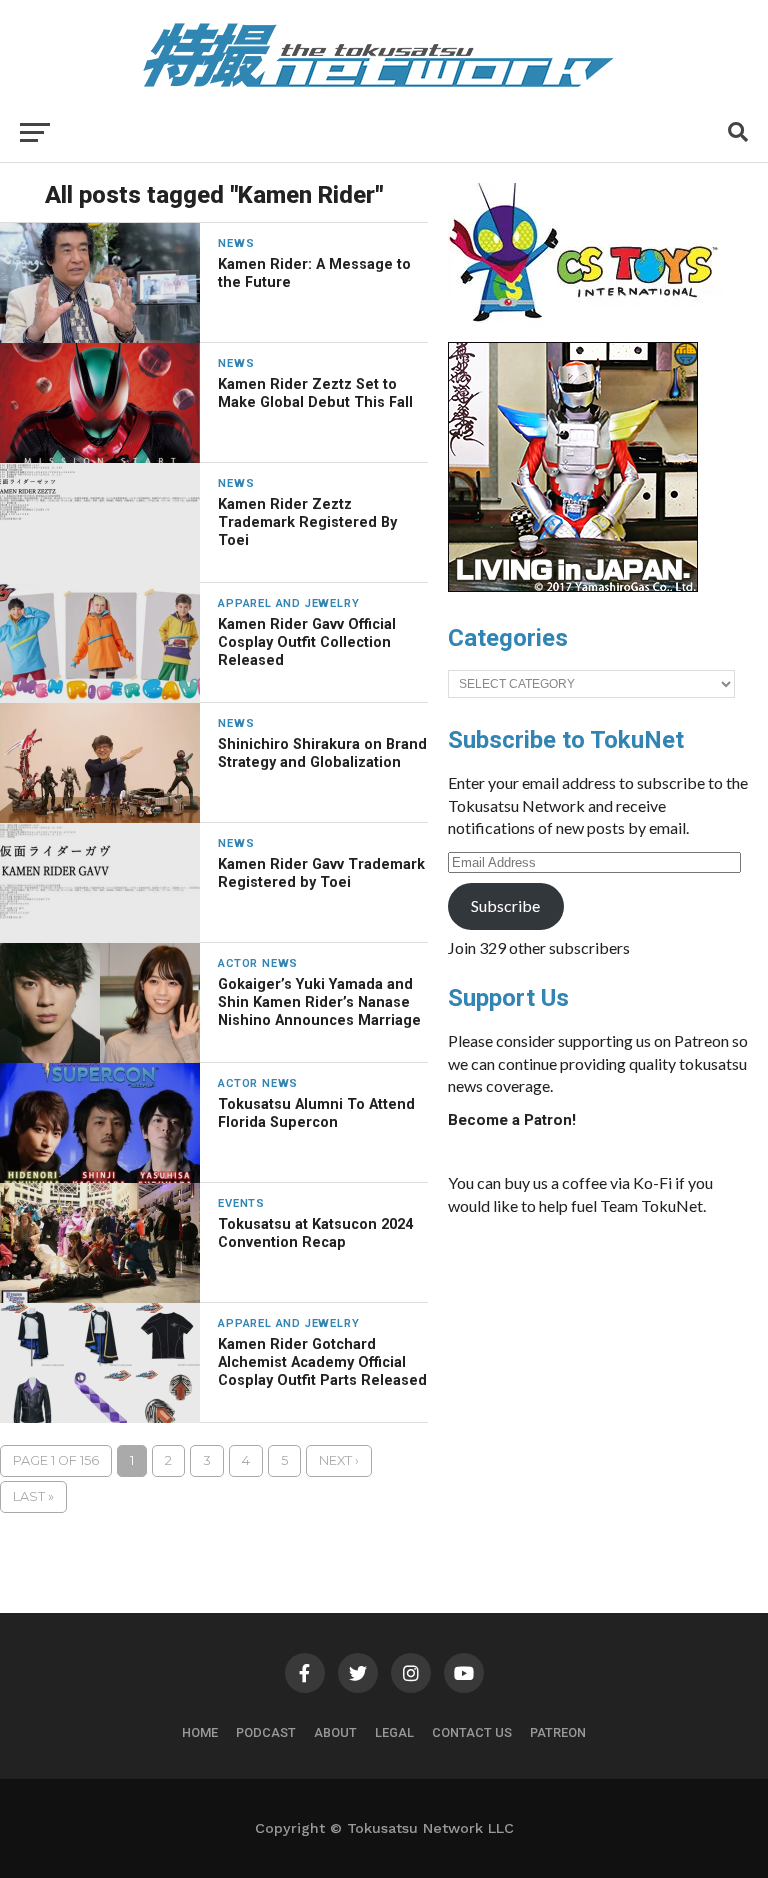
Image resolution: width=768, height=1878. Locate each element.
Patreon (558, 1732)
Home (200, 1732)
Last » (33, 1496)
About (335, 1732)
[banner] (573, 587)
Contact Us (472, 1732)
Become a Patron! (512, 1120)
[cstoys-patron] (590, 332)
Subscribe (505, 905)
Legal (394, 1732)
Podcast (266, 1732)
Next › (339, 1460)
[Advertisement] (598, 1382)
